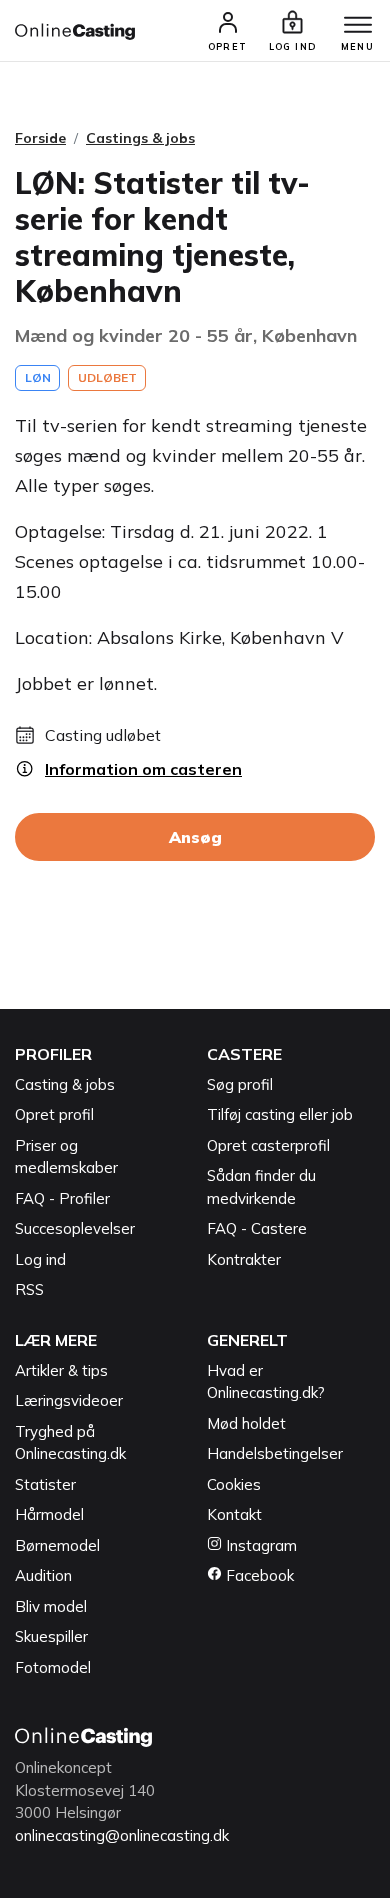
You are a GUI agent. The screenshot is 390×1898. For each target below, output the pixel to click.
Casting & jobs (65, 1084)
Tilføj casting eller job (280, 1114)
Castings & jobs (140, 138)
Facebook (258, 1575)
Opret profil (54, 1114)
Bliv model (51, 1606)
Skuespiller (51, 1636)
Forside (40, 138)
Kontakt (234, 1514)
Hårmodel (49, 1514)
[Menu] (358, 26)
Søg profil (240, 1084)
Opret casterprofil (268, 1145)
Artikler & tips (61, 1370)
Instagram (259, 1545)
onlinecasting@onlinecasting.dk (122, 1835)
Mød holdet (246, 1423)
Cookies (234, 1484)
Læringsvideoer (69, 1400)
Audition (43, 1575)
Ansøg (195, 837)
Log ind (40, 1259)
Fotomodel (53, 1667)
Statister (45, 1484)
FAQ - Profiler (62, 1198)
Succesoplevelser (75, 1228)
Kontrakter (244, 1259)
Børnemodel (57, 1545)
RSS (29, 1289)
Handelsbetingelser (275, 1453)
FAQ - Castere (257, 1228)
